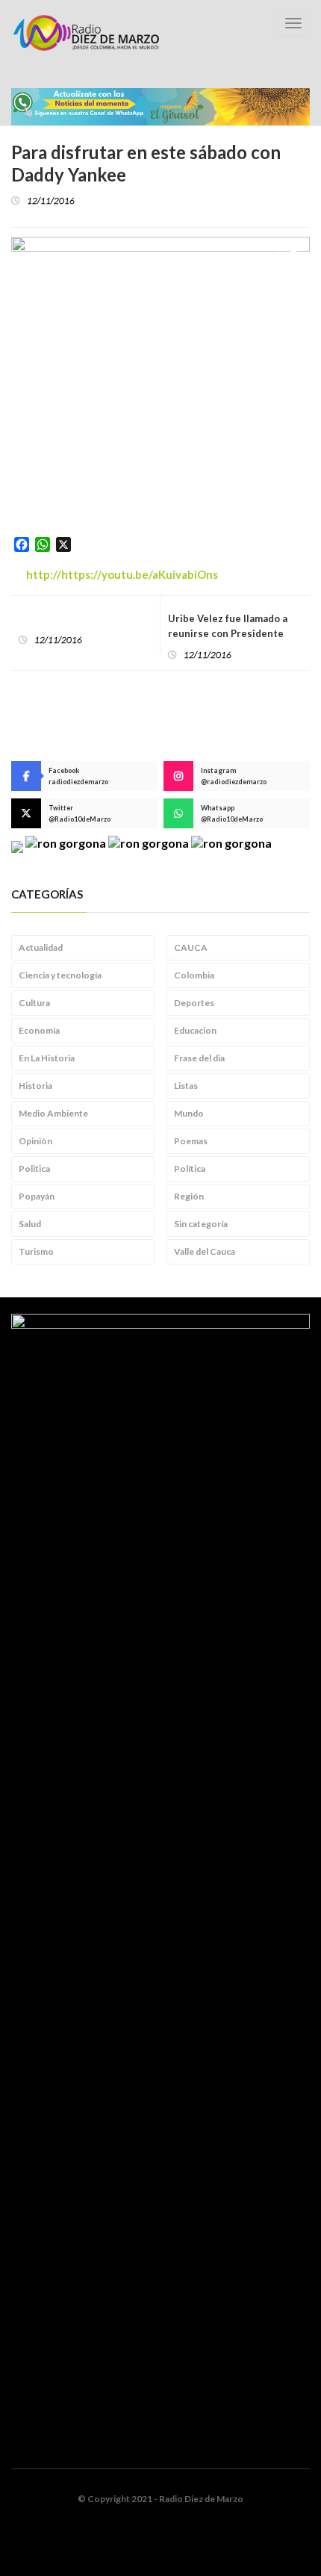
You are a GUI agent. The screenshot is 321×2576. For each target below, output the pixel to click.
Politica (34, 1168)
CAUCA (191, 947)
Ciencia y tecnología (60, 975)
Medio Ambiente (53, 1113)
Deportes (194, 1003)
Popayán (37, 1196)
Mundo (189, 1113)
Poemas (191, 1141)
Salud (30, 1224)
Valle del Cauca (205, 1251)
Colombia (194, 975)
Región (189, 1196)
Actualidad (41, 947)
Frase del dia (199, 1058)
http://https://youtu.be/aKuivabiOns (122, 574)
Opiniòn (35, 1141)
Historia (35, 1086)
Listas (186, 1086)
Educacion (195, 1030)
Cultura (34, 1003)
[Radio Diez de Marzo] (86, 33)
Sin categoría (201, 1224)
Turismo (36, 1251)
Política (190, 1168)
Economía (39, 1030)
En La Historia (47, 1058)
